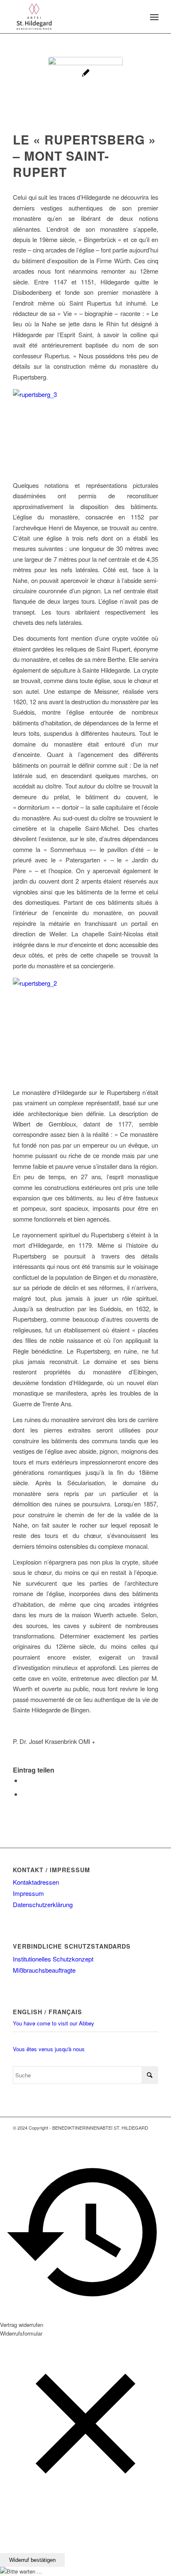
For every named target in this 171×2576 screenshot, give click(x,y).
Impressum (28, 1893)
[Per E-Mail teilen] (24, 1794)
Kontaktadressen (36, 1882)
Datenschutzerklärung (43, 1904)
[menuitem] (153, 17)
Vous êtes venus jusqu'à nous (49, 2049)
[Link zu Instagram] (152, 2136)
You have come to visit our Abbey (54, 2023)
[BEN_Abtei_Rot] (71, 17)
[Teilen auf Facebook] (24, 1780)
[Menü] (153, 17)
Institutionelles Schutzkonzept (53, 1959)
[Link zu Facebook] (139, 2136)
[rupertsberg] (85, 94)
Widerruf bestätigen (32, 2560)
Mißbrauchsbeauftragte (44, 1970)
